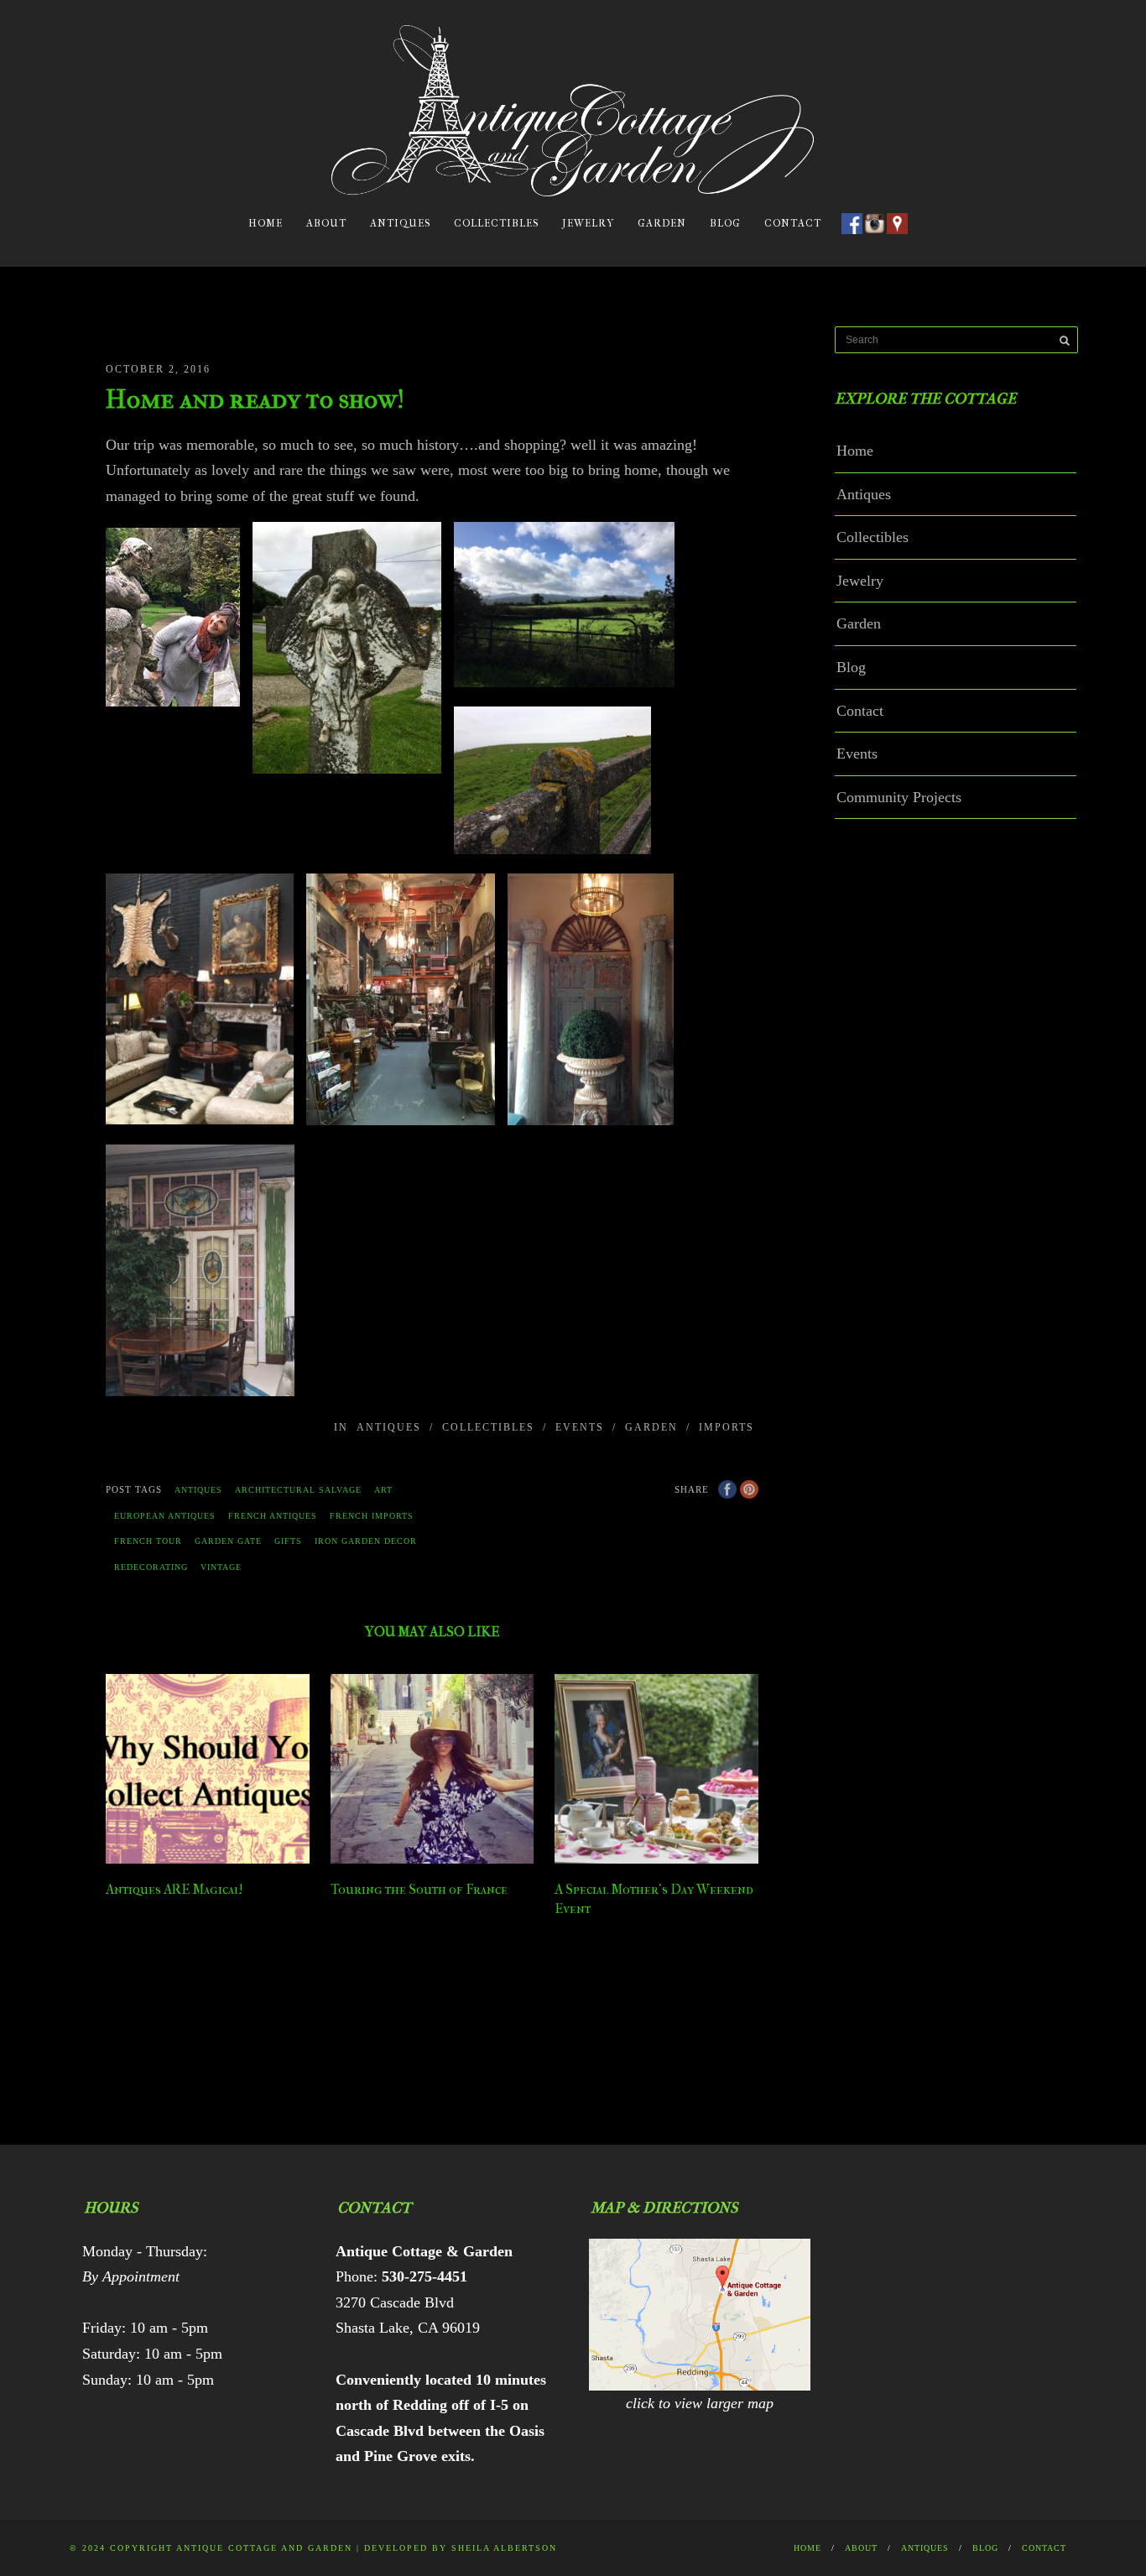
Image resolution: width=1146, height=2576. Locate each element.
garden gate (228, 1541)
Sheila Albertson (504, 2548)
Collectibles (496, 223)
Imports (727, 1427)
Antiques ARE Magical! (175, 1889)
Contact (793, 223)
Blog (725, 223)
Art (383, 1490)
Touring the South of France (419, 1889)
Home (266, 223)
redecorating (151, 1567)
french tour (148, 1541)
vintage (221, 1567)
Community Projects (899, 797)
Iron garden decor (366, 1541)
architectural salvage (298, 1490)
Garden (662, 223)
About (326, 223)
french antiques (273, 1516)
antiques (198, 1490)
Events (580, 1427)
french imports (372, 1516)
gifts (288, 1541)
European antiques (165, 1516)
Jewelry (588, 223)
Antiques (400, 223)
